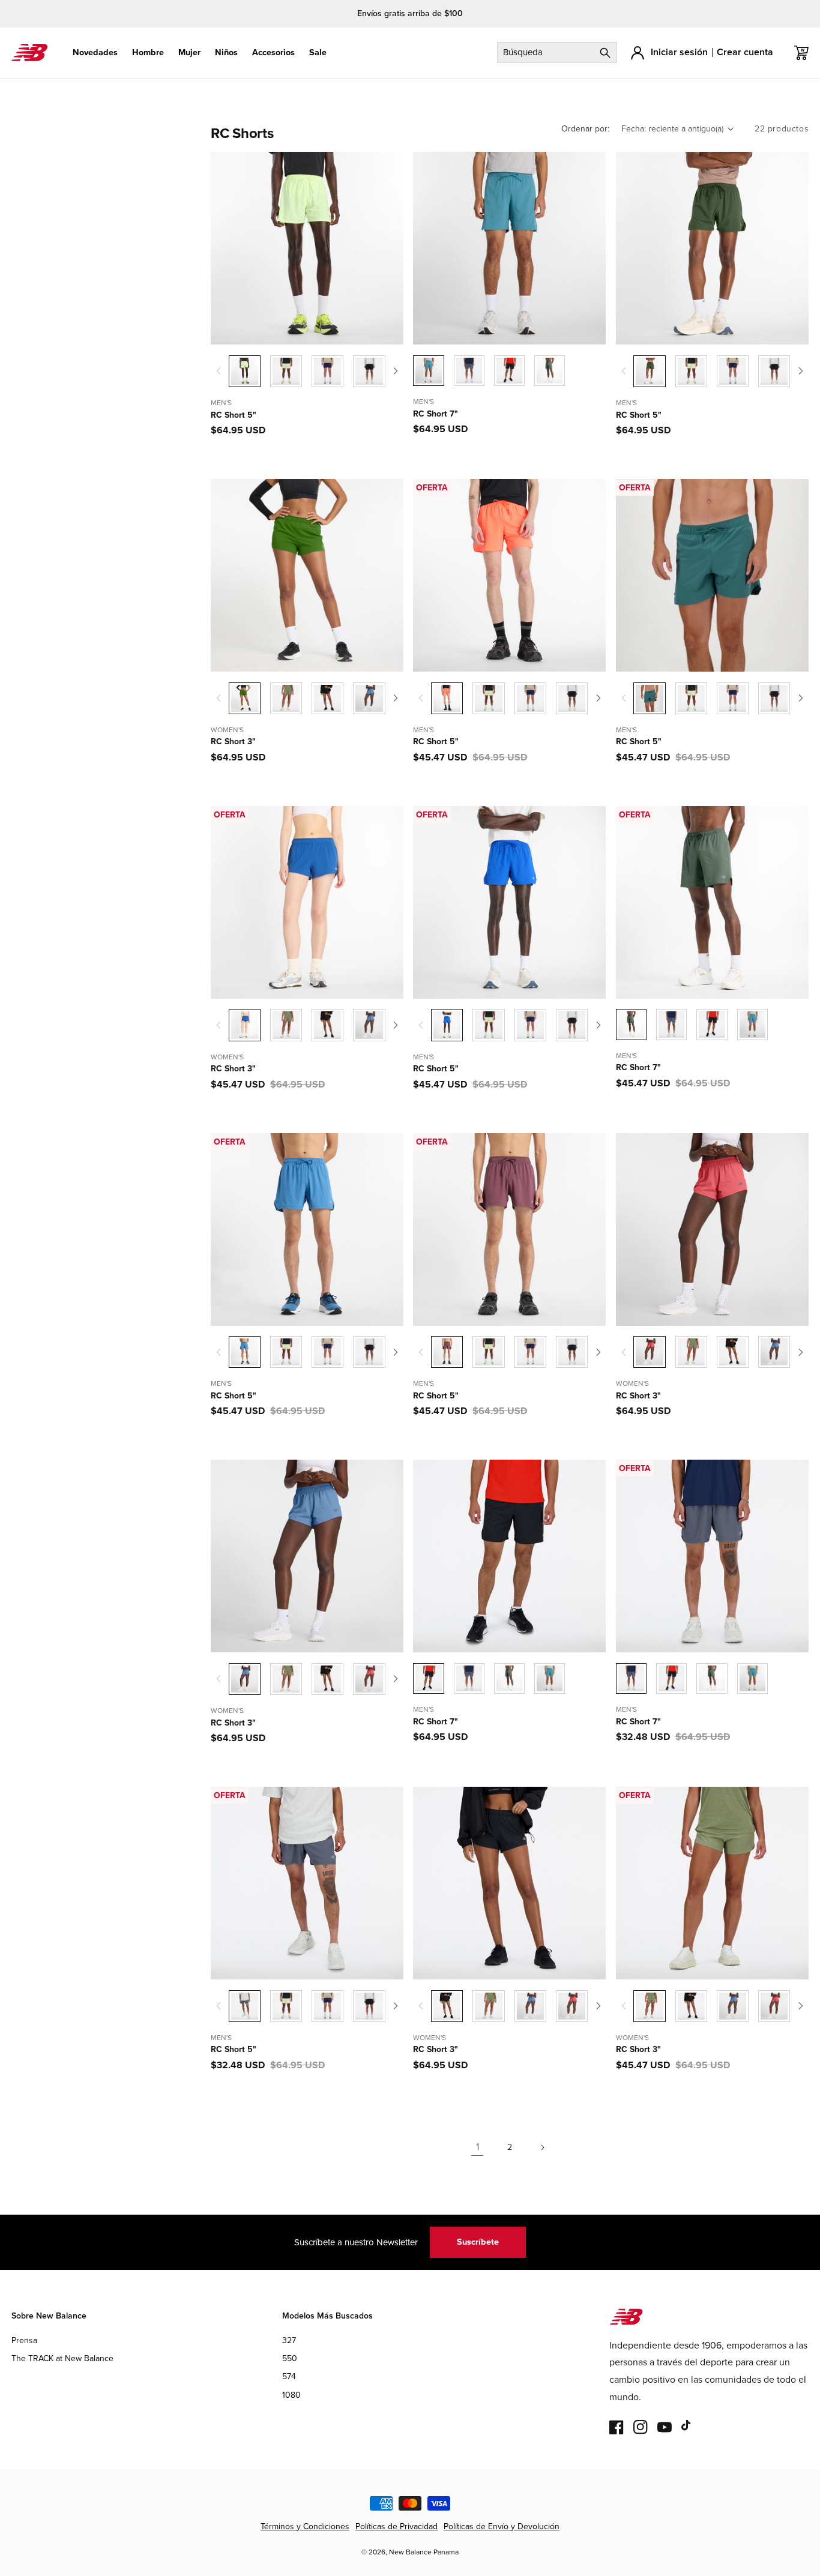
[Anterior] (219, 371)
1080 (291, 2395)
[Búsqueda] (605, 53)
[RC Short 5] (286, 371)
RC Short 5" (234, 415)
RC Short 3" (233, 742)
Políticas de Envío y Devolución (502, 2526)
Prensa (24, 2340)
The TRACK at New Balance (62, 2358)
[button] (95, 53)
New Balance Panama (424, 2552)
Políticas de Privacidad (396, 2526)
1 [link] (478, 2147)
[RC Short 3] (286, 698)
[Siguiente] (396, 371)
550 (290, 2358)
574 (289, 2377)
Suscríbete (478, 2242)
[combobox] (557, 53)
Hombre (148, 53)
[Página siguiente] (542, 2147)
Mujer (189, 53)
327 (289, 2340)
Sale (318, 53)
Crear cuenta (745, 52)
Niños (226, 53)
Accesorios (273, 53)
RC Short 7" (436, 414)
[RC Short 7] (469, 371)
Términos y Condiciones (305, 2526)
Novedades (95, 53)
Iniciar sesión (679, 52)
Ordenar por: (585, 129)
